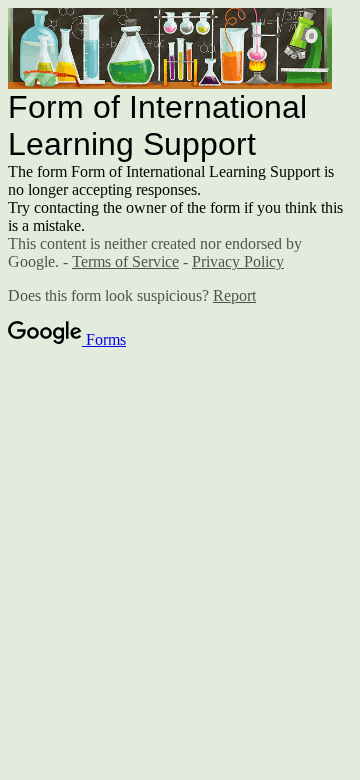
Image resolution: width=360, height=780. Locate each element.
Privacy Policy (238, 261)
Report (234, 295)
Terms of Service (125, 261)
